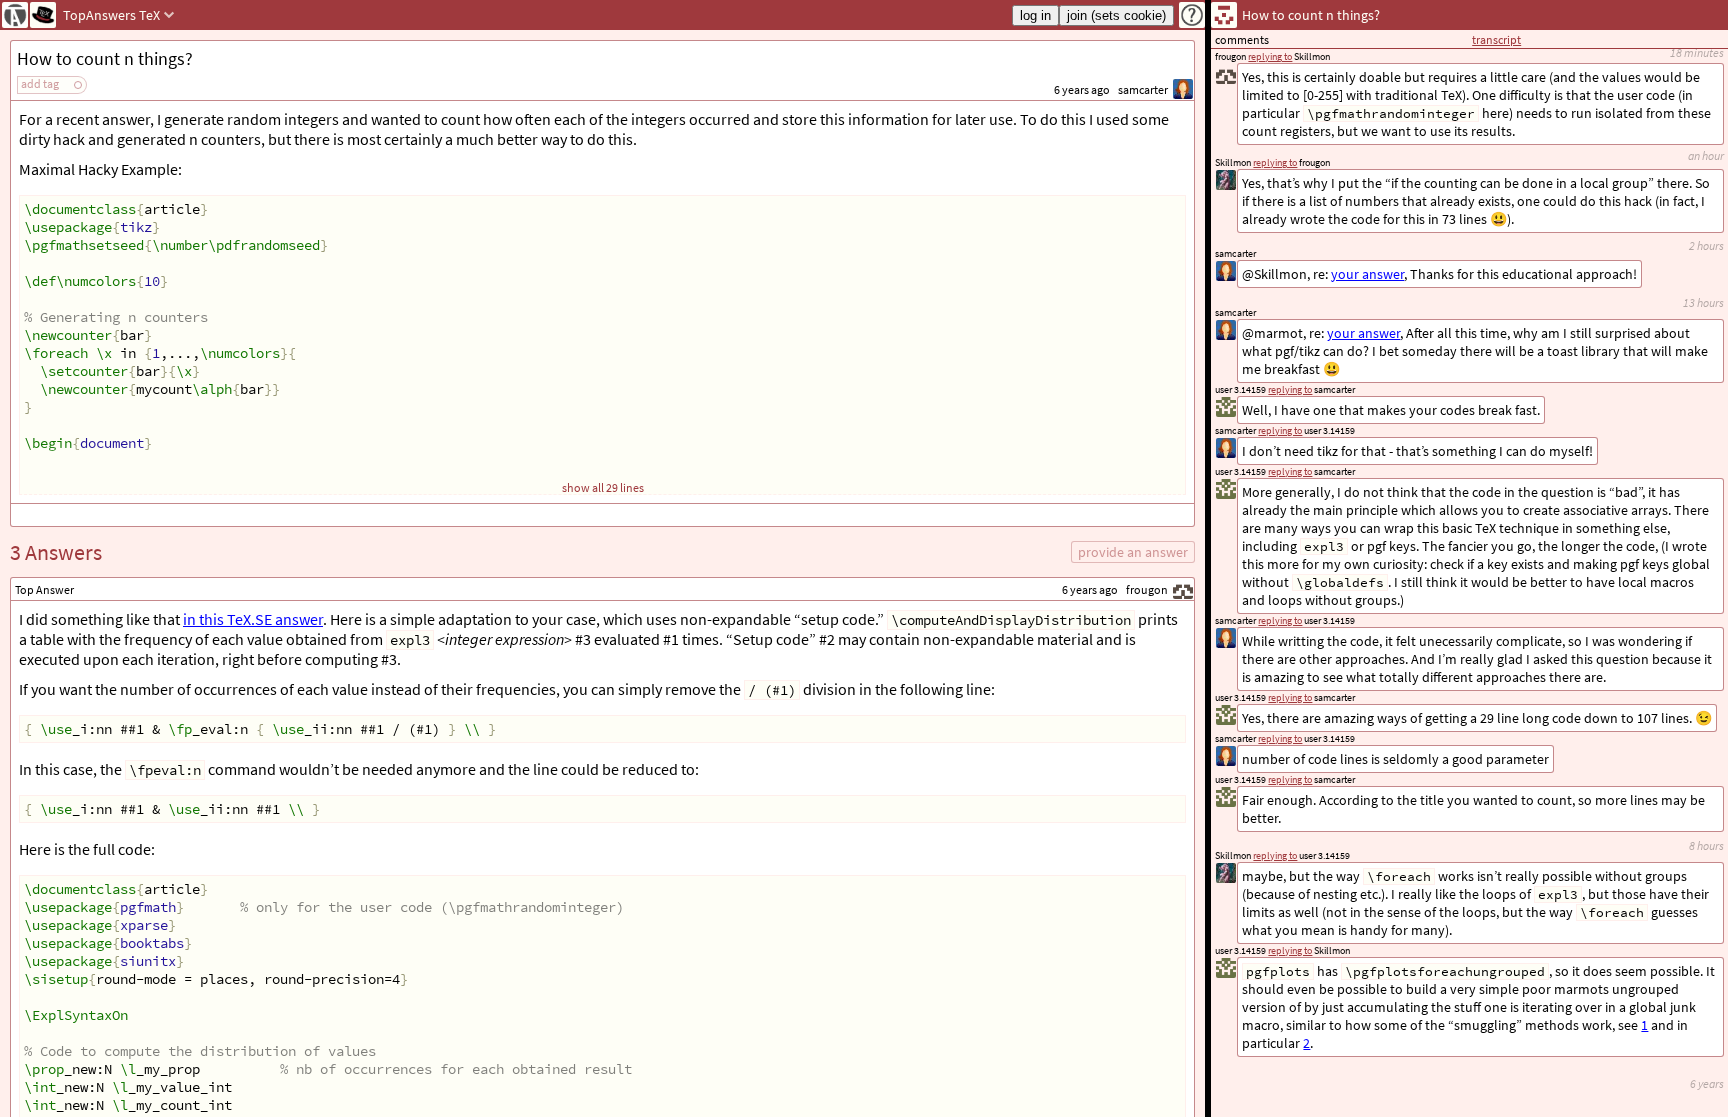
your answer (1363, 333)
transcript (1496, 39)
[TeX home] (43, 15)
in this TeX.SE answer (253, 619)
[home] (15, 15)
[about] (1192, 15)
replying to (1290, 950)
